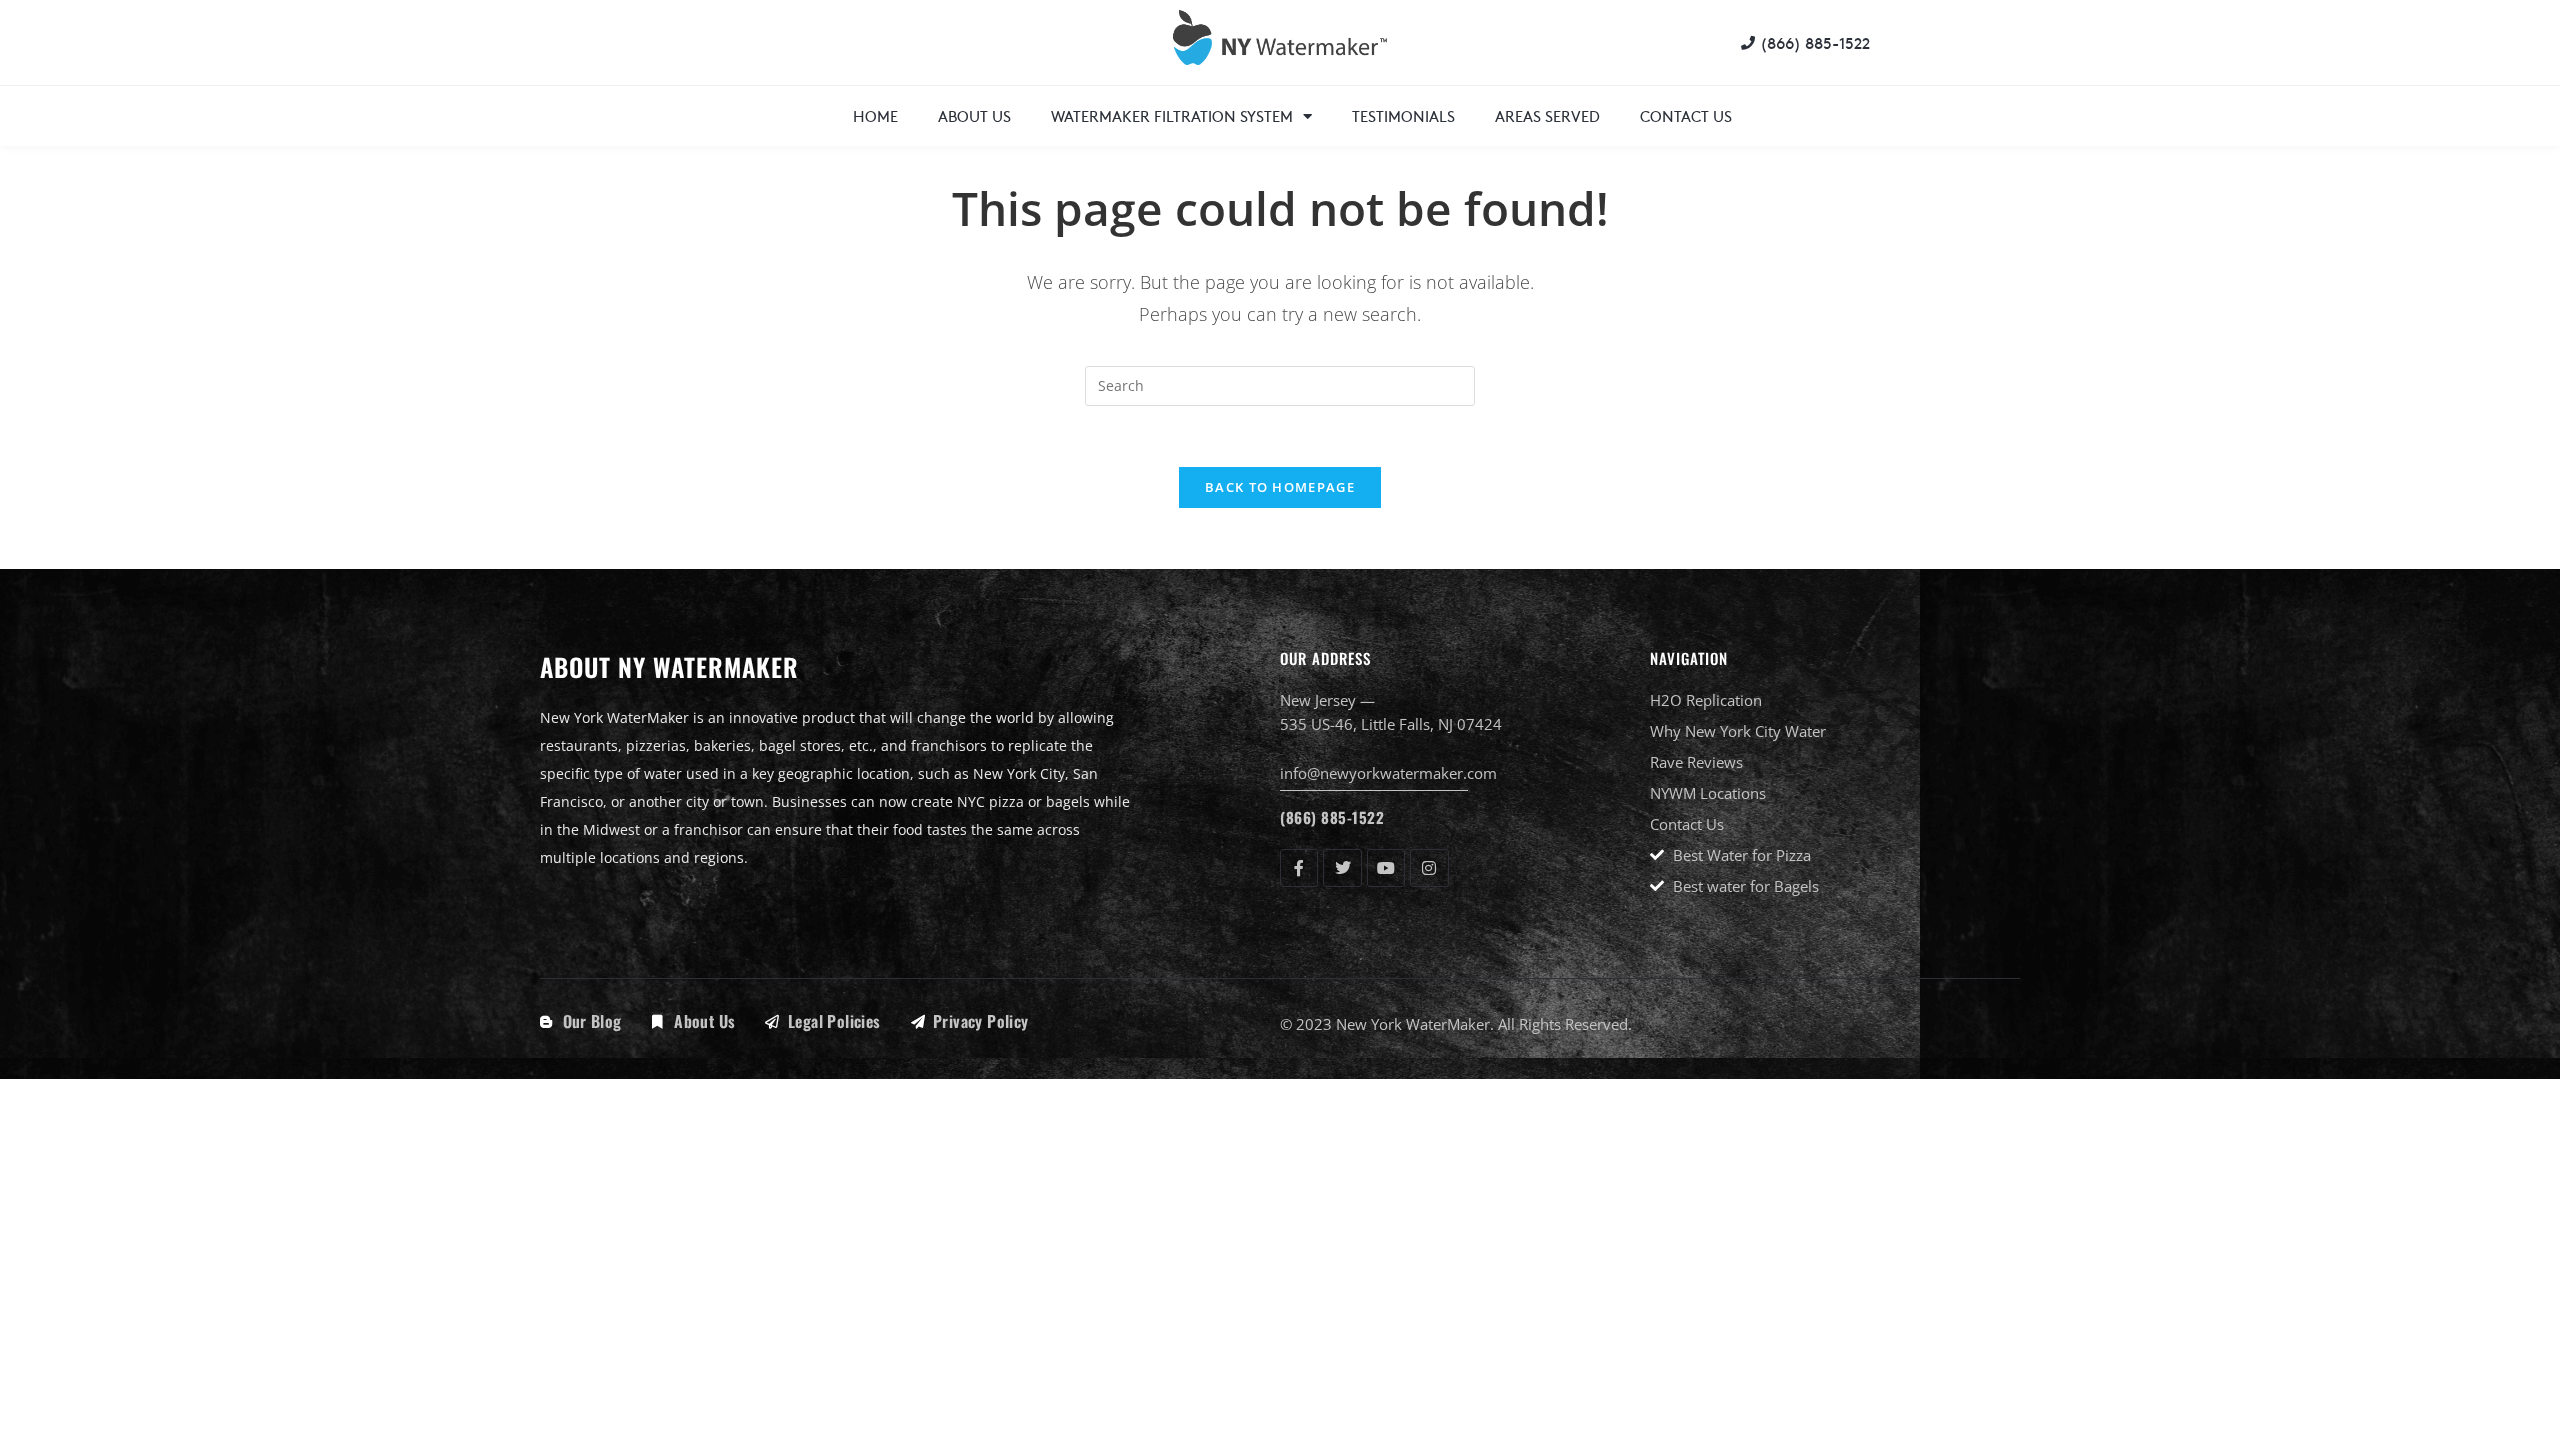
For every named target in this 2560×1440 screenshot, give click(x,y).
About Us (974, 115)
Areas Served (1547, 115)
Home (875, 115)
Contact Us (1686, 115)
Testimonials (1403, 115)
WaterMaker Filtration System (1172, 115)
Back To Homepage (1280, 487)
